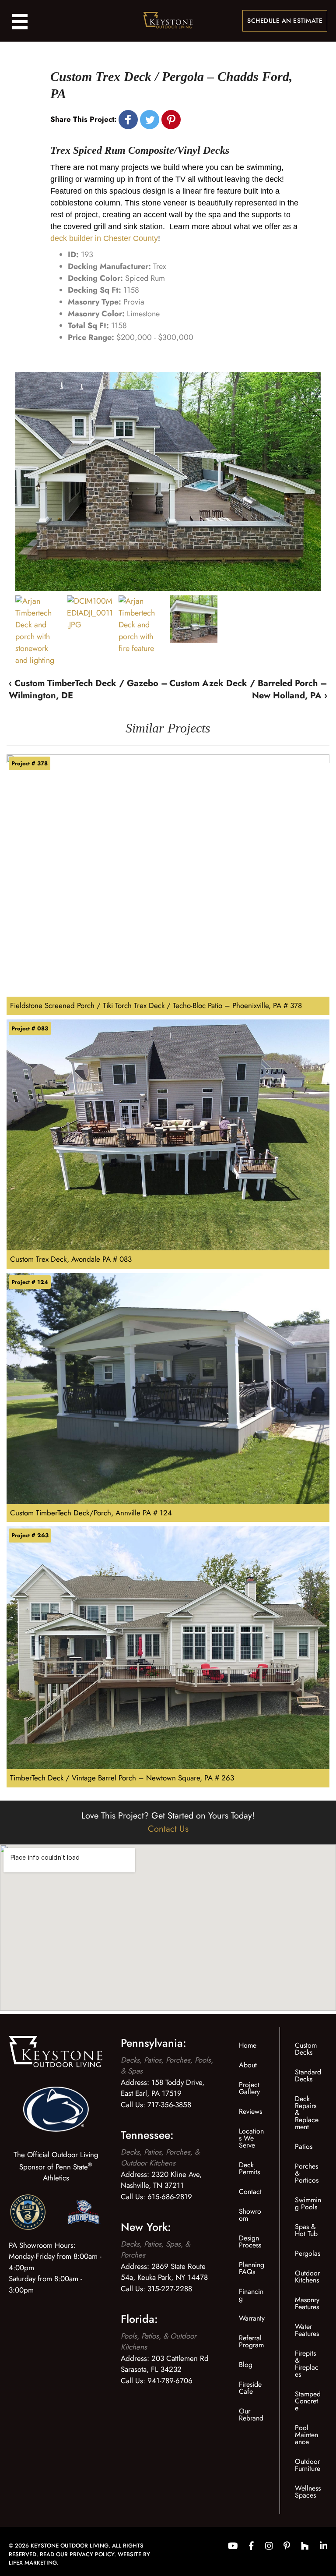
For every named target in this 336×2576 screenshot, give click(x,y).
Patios (304, 2146)
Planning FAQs (252, 2268)
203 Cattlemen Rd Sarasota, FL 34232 (165, 2364)
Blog (246, 2365)
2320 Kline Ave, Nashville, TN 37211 (161, 2180)
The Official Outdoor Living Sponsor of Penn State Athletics (56, 2166)
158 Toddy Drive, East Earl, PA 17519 (163, 2088)
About (248, 2065)
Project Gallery (249, 2088)
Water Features (307, 2330)
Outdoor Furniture (308, 2465)
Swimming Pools (308, 2203)
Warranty (252, 2318)
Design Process (250, 2242)
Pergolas (308, 2253)
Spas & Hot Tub (306, 2230)
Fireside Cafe (250, 2388)
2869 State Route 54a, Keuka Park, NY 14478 (164, 2272)
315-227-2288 (170, 2289)
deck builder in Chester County (104, 238)
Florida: (139, 2319)
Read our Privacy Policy (77, 2554)
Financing (251, 2295)
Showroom (250, 2215)
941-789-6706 (170, 2381)
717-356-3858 (169, 2105)
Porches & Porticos (307, 2173)
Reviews (250, 2111)
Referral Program (251, 2341)
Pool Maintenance (306, 2435)
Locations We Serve (251, 2138)
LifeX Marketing (33, 2563)
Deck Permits (249, 2168)
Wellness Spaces (308, 2492)
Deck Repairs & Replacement (307, 2113)
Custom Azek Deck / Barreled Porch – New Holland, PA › (248, 689)
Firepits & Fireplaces (307, 2364)
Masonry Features (307, 2303)
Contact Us (168, 1829)
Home (248, 2045)
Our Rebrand (251, 2415)
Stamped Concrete (308, 2401)
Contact (250, 2192)
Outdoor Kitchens (307, 2277)
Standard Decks (308, 2075)
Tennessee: (147, 2135)
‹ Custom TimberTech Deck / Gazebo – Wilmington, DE (88, 689)
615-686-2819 (170, 2197)
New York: (146, 2227)
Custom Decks (306, 2049)
